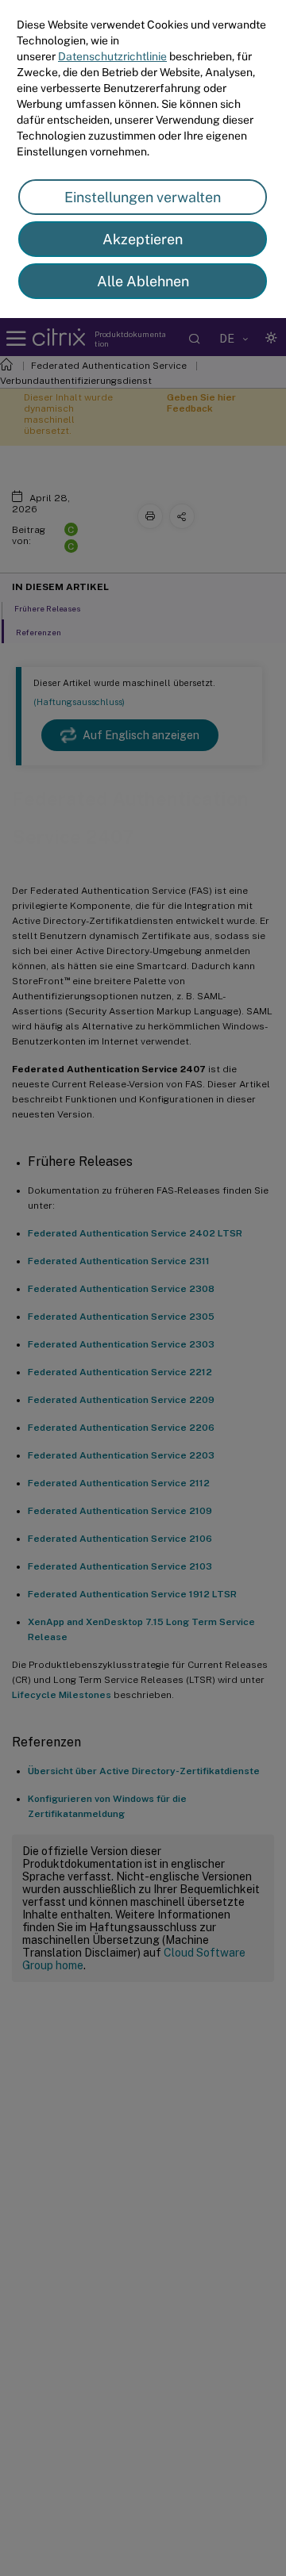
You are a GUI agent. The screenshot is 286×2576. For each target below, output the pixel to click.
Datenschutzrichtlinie (112, 56)
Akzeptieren (143, 239)
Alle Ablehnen (143, 281)
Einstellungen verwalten (143, 197)
